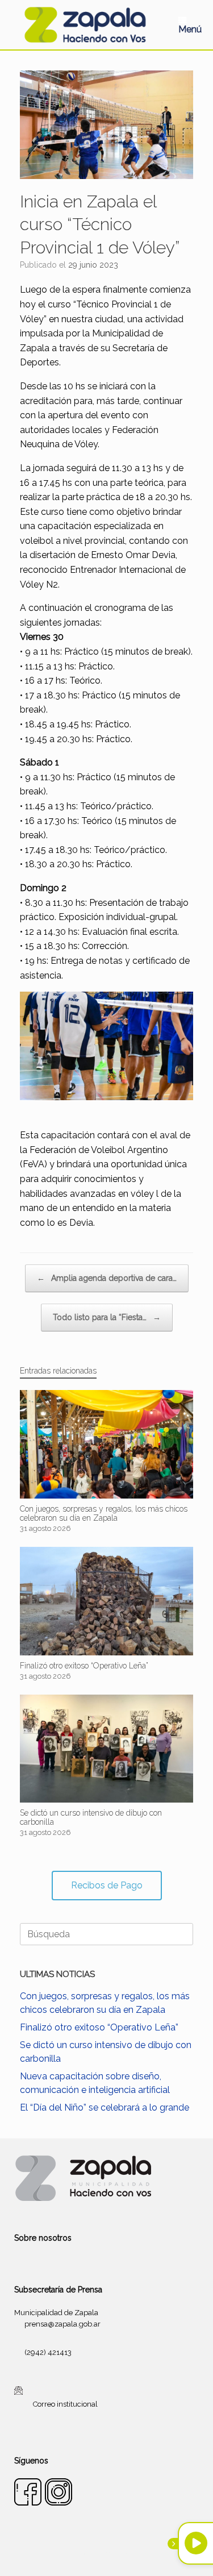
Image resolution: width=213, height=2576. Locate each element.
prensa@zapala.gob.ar (62, 2324)
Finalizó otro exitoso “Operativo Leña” (99, 2027)
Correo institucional (65, 2404)
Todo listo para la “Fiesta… (107, 1317)
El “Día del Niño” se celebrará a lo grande (105, 2107)
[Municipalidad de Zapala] (85, 25)
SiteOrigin (120, 2554)
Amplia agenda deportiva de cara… (107, 1278)
